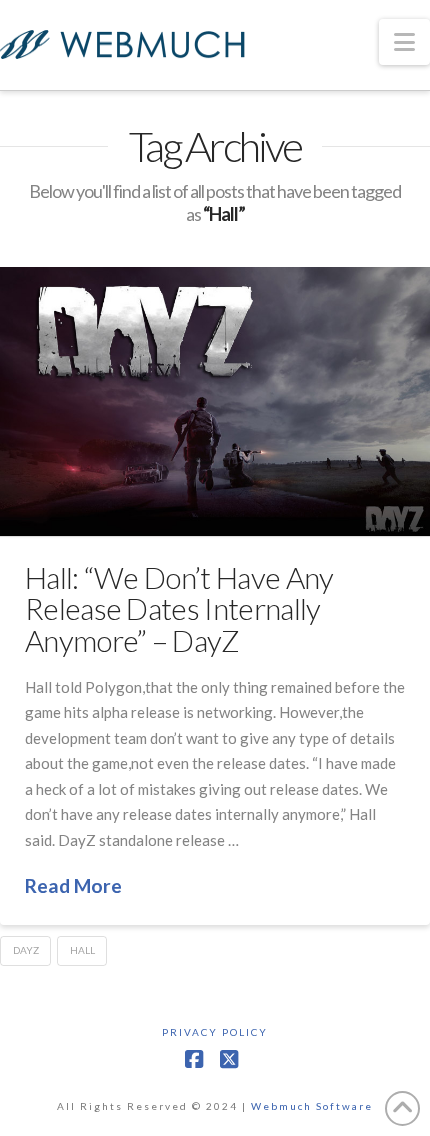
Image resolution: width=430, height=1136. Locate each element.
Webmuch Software (312, 1106)
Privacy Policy (215, 1032)
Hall (82, 950)
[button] (404, 42)
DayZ (26, 950)
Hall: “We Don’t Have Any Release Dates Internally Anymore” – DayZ (179, 608)
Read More (73, 885)
